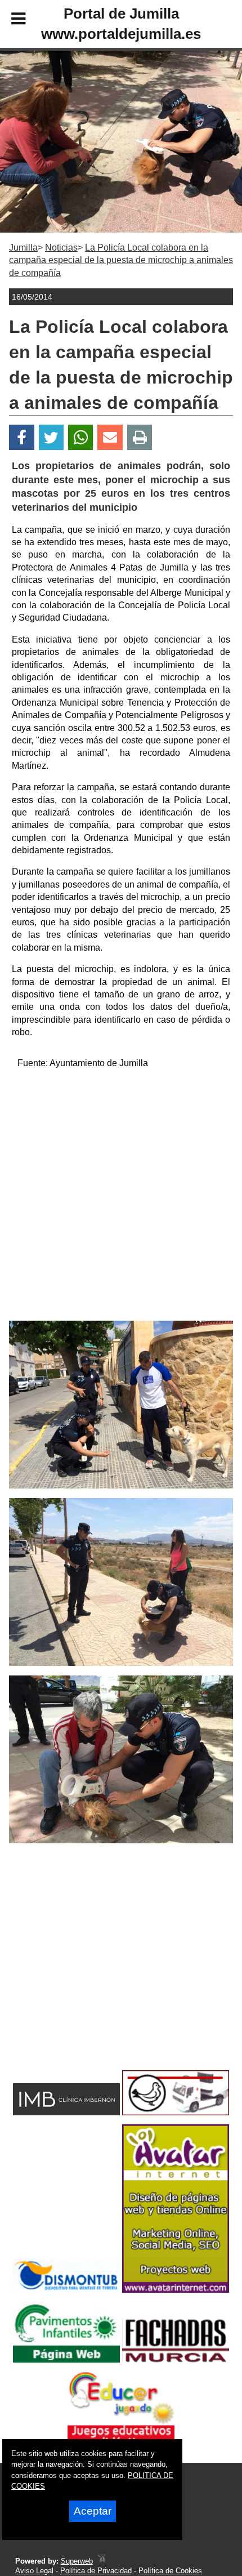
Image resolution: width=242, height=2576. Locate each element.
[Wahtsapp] (81, 437)
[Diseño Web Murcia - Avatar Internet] (101, 2561)
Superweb (77, 2561)
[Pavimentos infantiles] (66, 2359)
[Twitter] (51, 437)
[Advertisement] (121, 1200)
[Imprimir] (140, 437)
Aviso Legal (34, 2571)
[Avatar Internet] (176, 2290)
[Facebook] (22, 437)
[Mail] (110, 437)
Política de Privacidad (96, 2571)
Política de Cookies (170, 2571)
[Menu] (9, 20)
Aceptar (93, 2511)
